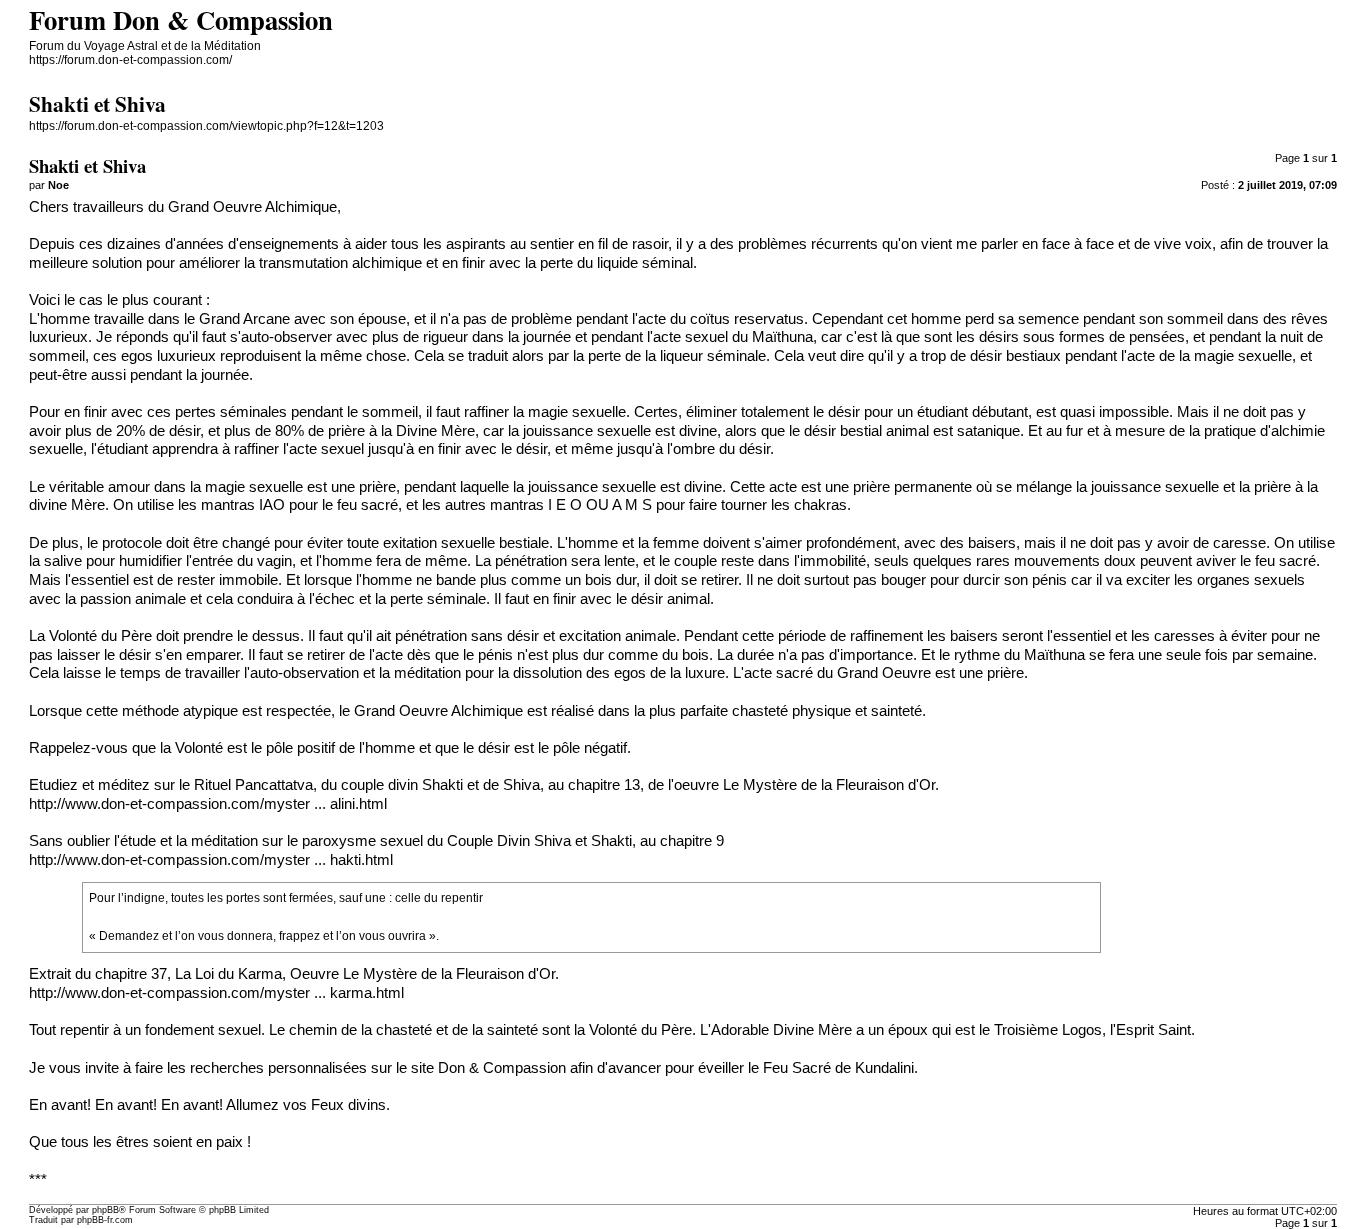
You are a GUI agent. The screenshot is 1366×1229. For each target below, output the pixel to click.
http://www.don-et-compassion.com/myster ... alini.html (208, 804)
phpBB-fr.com (105, 1220)
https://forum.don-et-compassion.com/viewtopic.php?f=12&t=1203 (206, 126)
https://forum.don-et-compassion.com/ (130, 60)
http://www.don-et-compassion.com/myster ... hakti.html (211, 860)
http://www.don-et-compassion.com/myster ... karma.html (216, 993)
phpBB (105, 1210)
